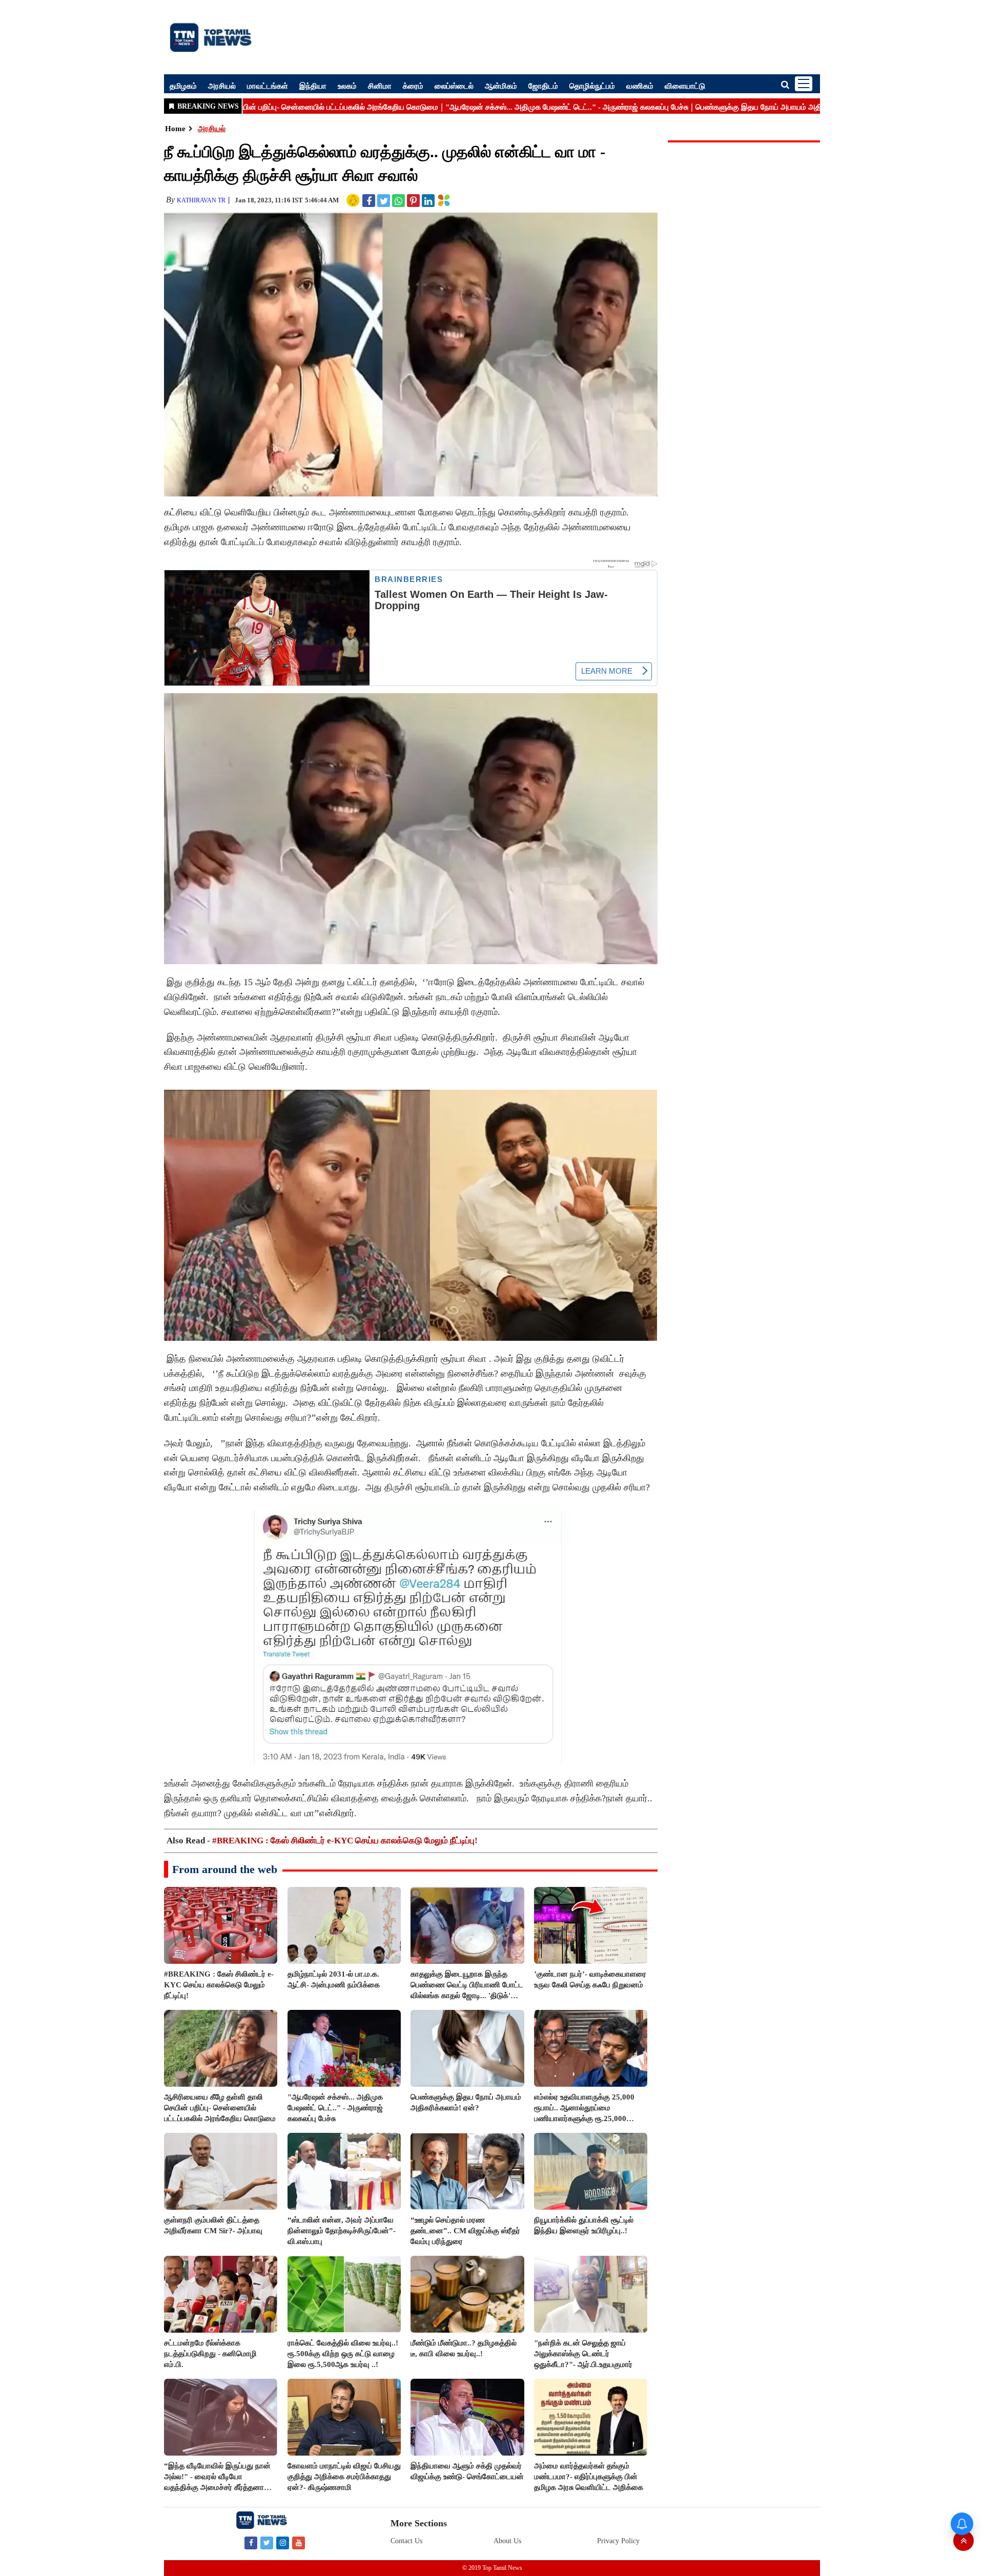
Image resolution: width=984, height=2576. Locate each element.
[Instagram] (283, 2542)
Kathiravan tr (201, 200)
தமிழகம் (183, 86)
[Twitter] (267, 2542)
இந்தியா (313, 86)
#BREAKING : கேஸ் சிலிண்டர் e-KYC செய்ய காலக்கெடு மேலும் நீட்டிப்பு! (345, 1841)
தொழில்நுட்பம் (592, 86)
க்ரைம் (413, 86)
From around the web (225, 1869)
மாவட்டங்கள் (268, 86)
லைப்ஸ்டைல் (454, 86)
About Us (507, 2541)
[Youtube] (299, 2542)
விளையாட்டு (685, 86)
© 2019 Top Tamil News (492, 2568)
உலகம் (347, 86)
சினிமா (380, 86)
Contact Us (406, 2541)
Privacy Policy (618, 2541)
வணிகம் (640, 86)
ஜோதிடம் (543, 86)
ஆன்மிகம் (501, 86)
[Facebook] (251, 2542)
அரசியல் (222, 86)
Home (175, 129)
